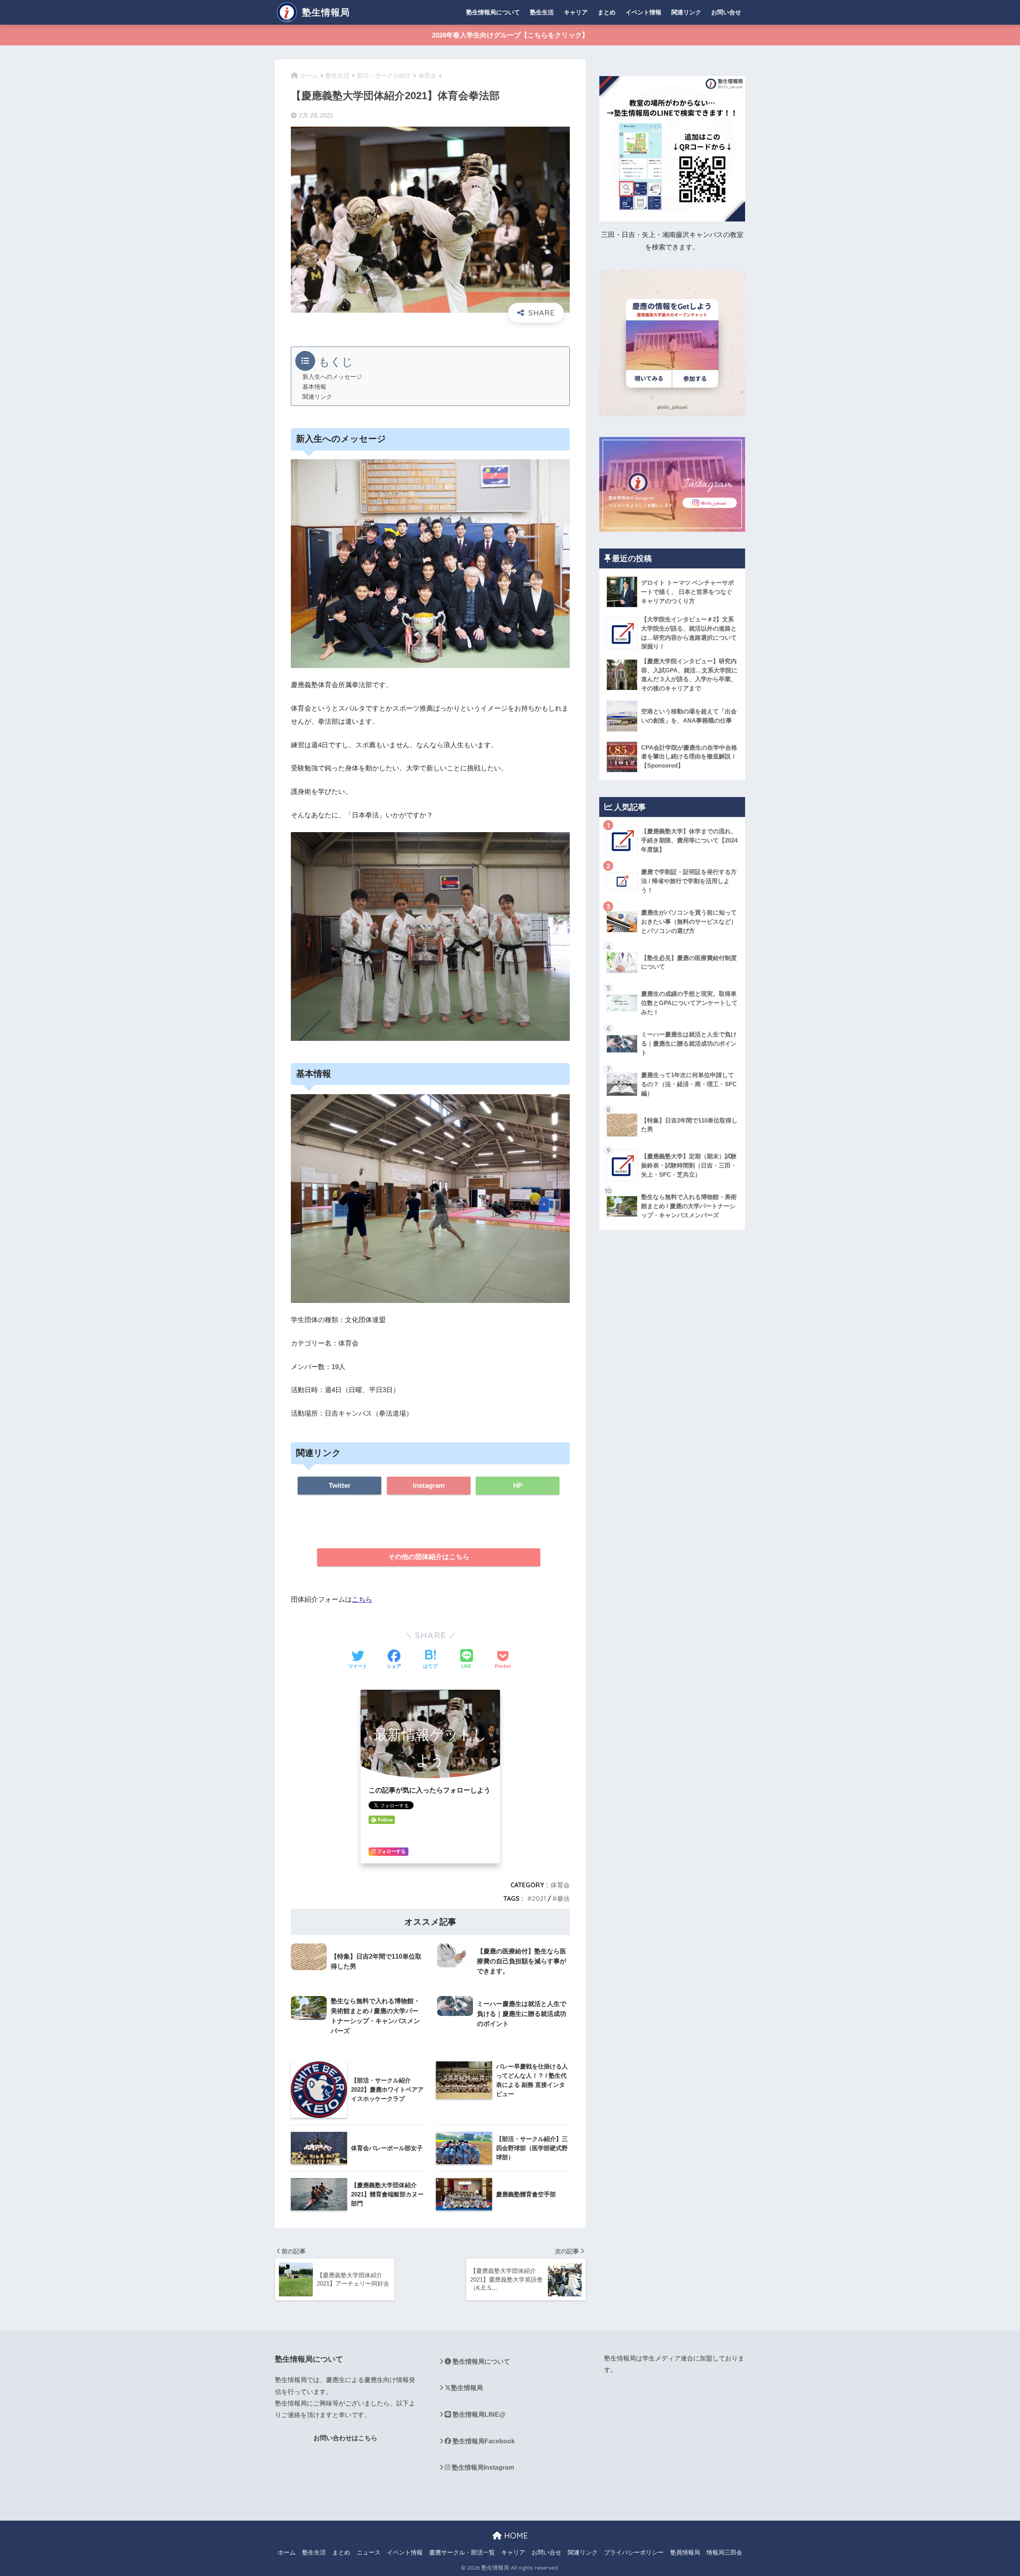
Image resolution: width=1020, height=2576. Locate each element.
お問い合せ (726, 12)
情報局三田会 (724, 2552)
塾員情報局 (685, 2552)
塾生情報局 (325, 12)
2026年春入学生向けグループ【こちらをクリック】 (510, 35)
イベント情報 (643, 12)
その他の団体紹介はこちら (429, 1557)
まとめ (607, 12)
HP (518, 1486)
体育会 (560, 1885)
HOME (515, 2536)
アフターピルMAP (301, 2497)
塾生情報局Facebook (483, 2441)
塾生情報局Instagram (482, 2467)
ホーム (287, 2552)
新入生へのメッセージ (332, 377)
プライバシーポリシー (634, 2552)
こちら (362, 1599)
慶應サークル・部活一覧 (462, 2552)
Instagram (429, 1486)
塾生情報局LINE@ (478, 2414)
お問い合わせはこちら (345, 2438)
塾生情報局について (493, 12)
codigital (287, 2467)
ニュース (369, 2552)
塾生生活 (542, 12)
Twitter (340, 1486)
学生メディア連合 (668, 2358)
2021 (539, 1898)
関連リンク (686, 12)
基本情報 (314, 387)
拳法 (563, 1898)
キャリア (576, 12)
